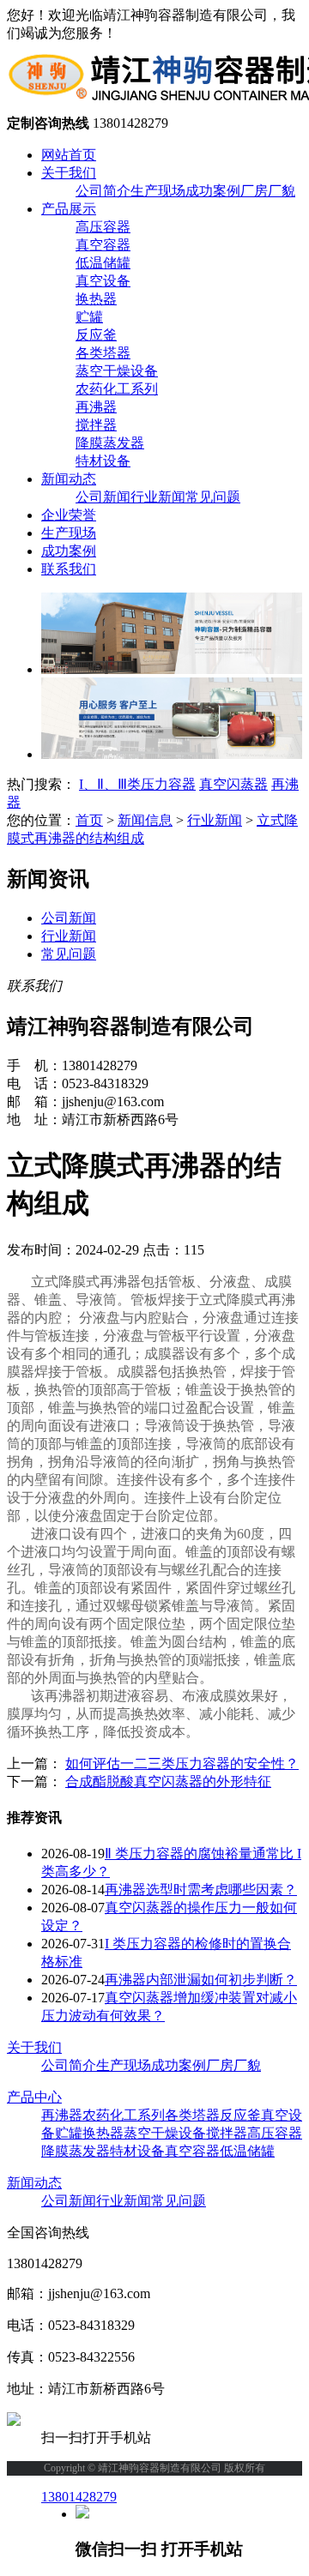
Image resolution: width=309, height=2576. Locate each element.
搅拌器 (96, 425)
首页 (89, 820)
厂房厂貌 (268, 191)
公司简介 (103, 191)
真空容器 (103, 245)
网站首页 (69, 155)
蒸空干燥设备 (117, 371)
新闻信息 (145, 820)
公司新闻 (103, 497)
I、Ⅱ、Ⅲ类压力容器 (137, 784)
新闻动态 (69, 479)
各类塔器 (103, 353)
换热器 (96, 299)
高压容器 (103, 227)
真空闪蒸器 (233, 784)
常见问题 (213, 497)
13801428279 (79, 2497)
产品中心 (34, 2097)
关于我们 (69, 173)
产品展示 (69, 209)
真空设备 (103, 281)
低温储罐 (103, 263)
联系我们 (69, 569)
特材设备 (103, 461)
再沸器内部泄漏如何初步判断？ (201, 1980)
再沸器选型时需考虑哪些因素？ (201, 1890)
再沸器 (96, 407)
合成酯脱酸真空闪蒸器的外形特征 (168, 1782)
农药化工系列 (117, 389)
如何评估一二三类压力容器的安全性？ (182, 1763)
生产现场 (158, 191)
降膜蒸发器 (110, 443)
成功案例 (213, 191)
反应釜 (96, 335)
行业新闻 (158, 497)
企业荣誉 (69, 515)
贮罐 (89, 317)
